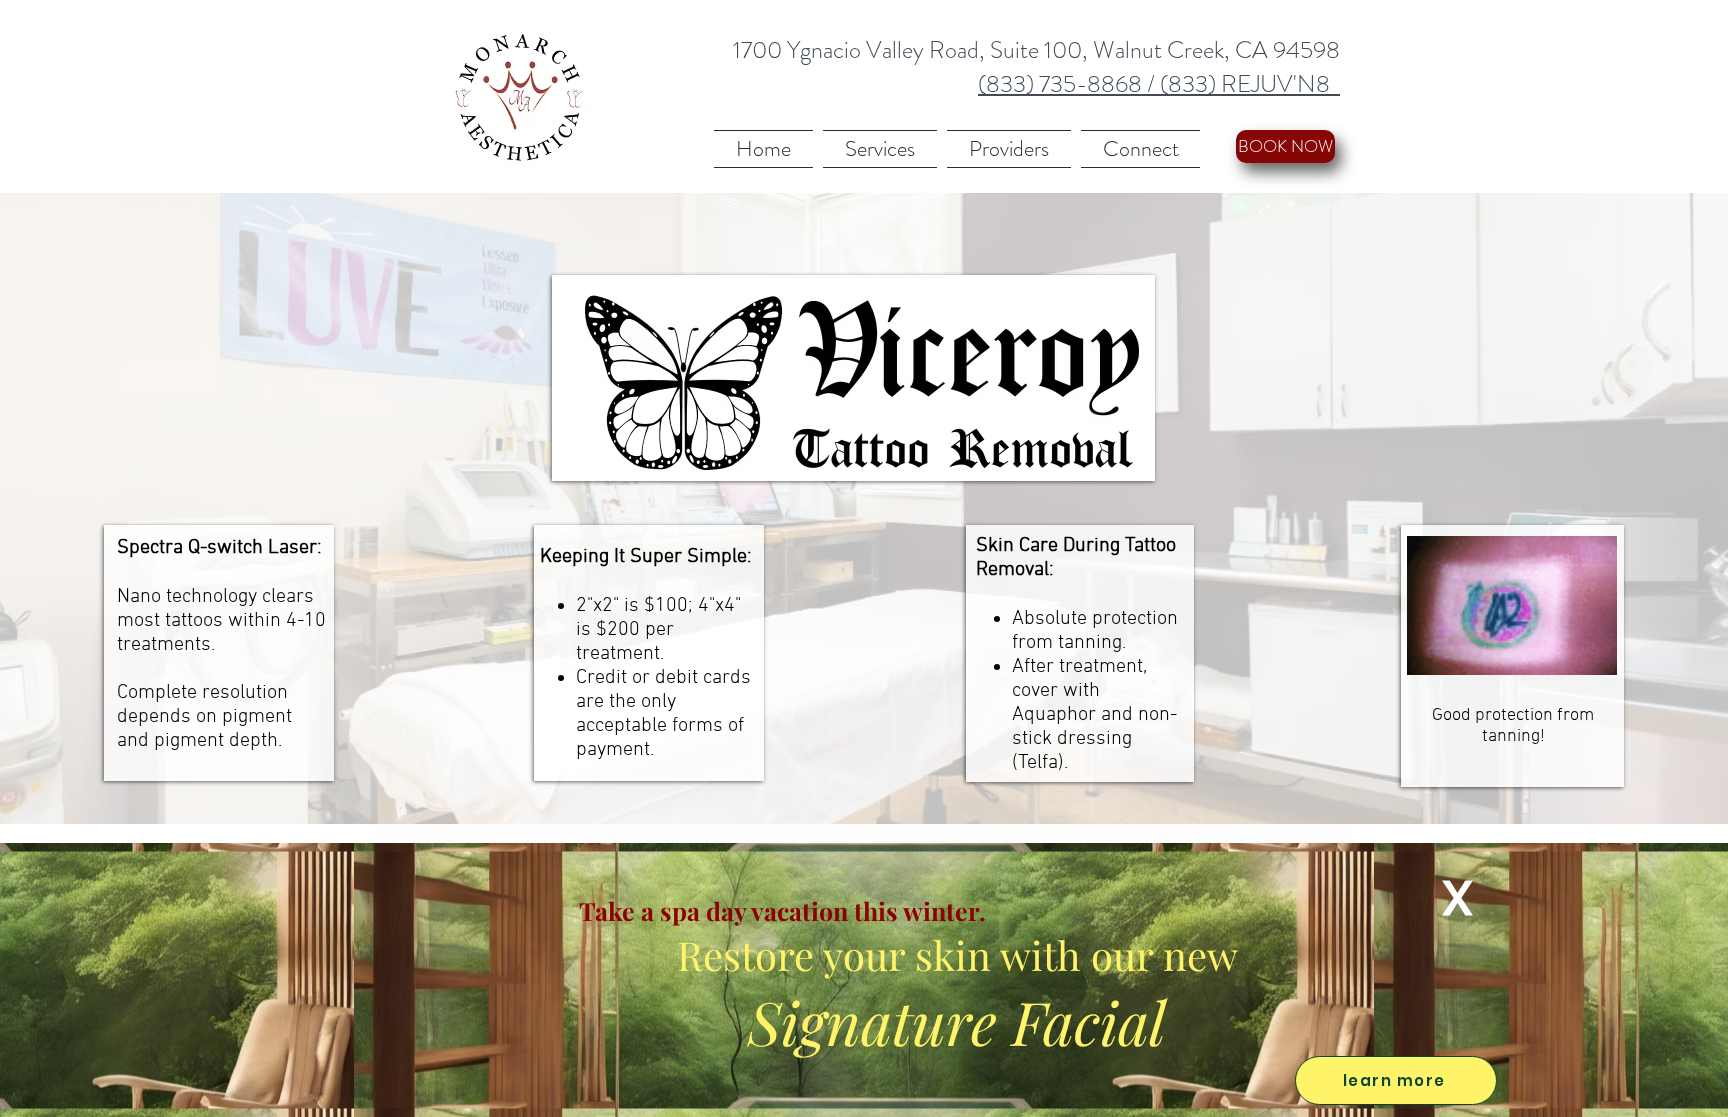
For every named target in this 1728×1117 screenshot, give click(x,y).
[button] (1457, 898)
